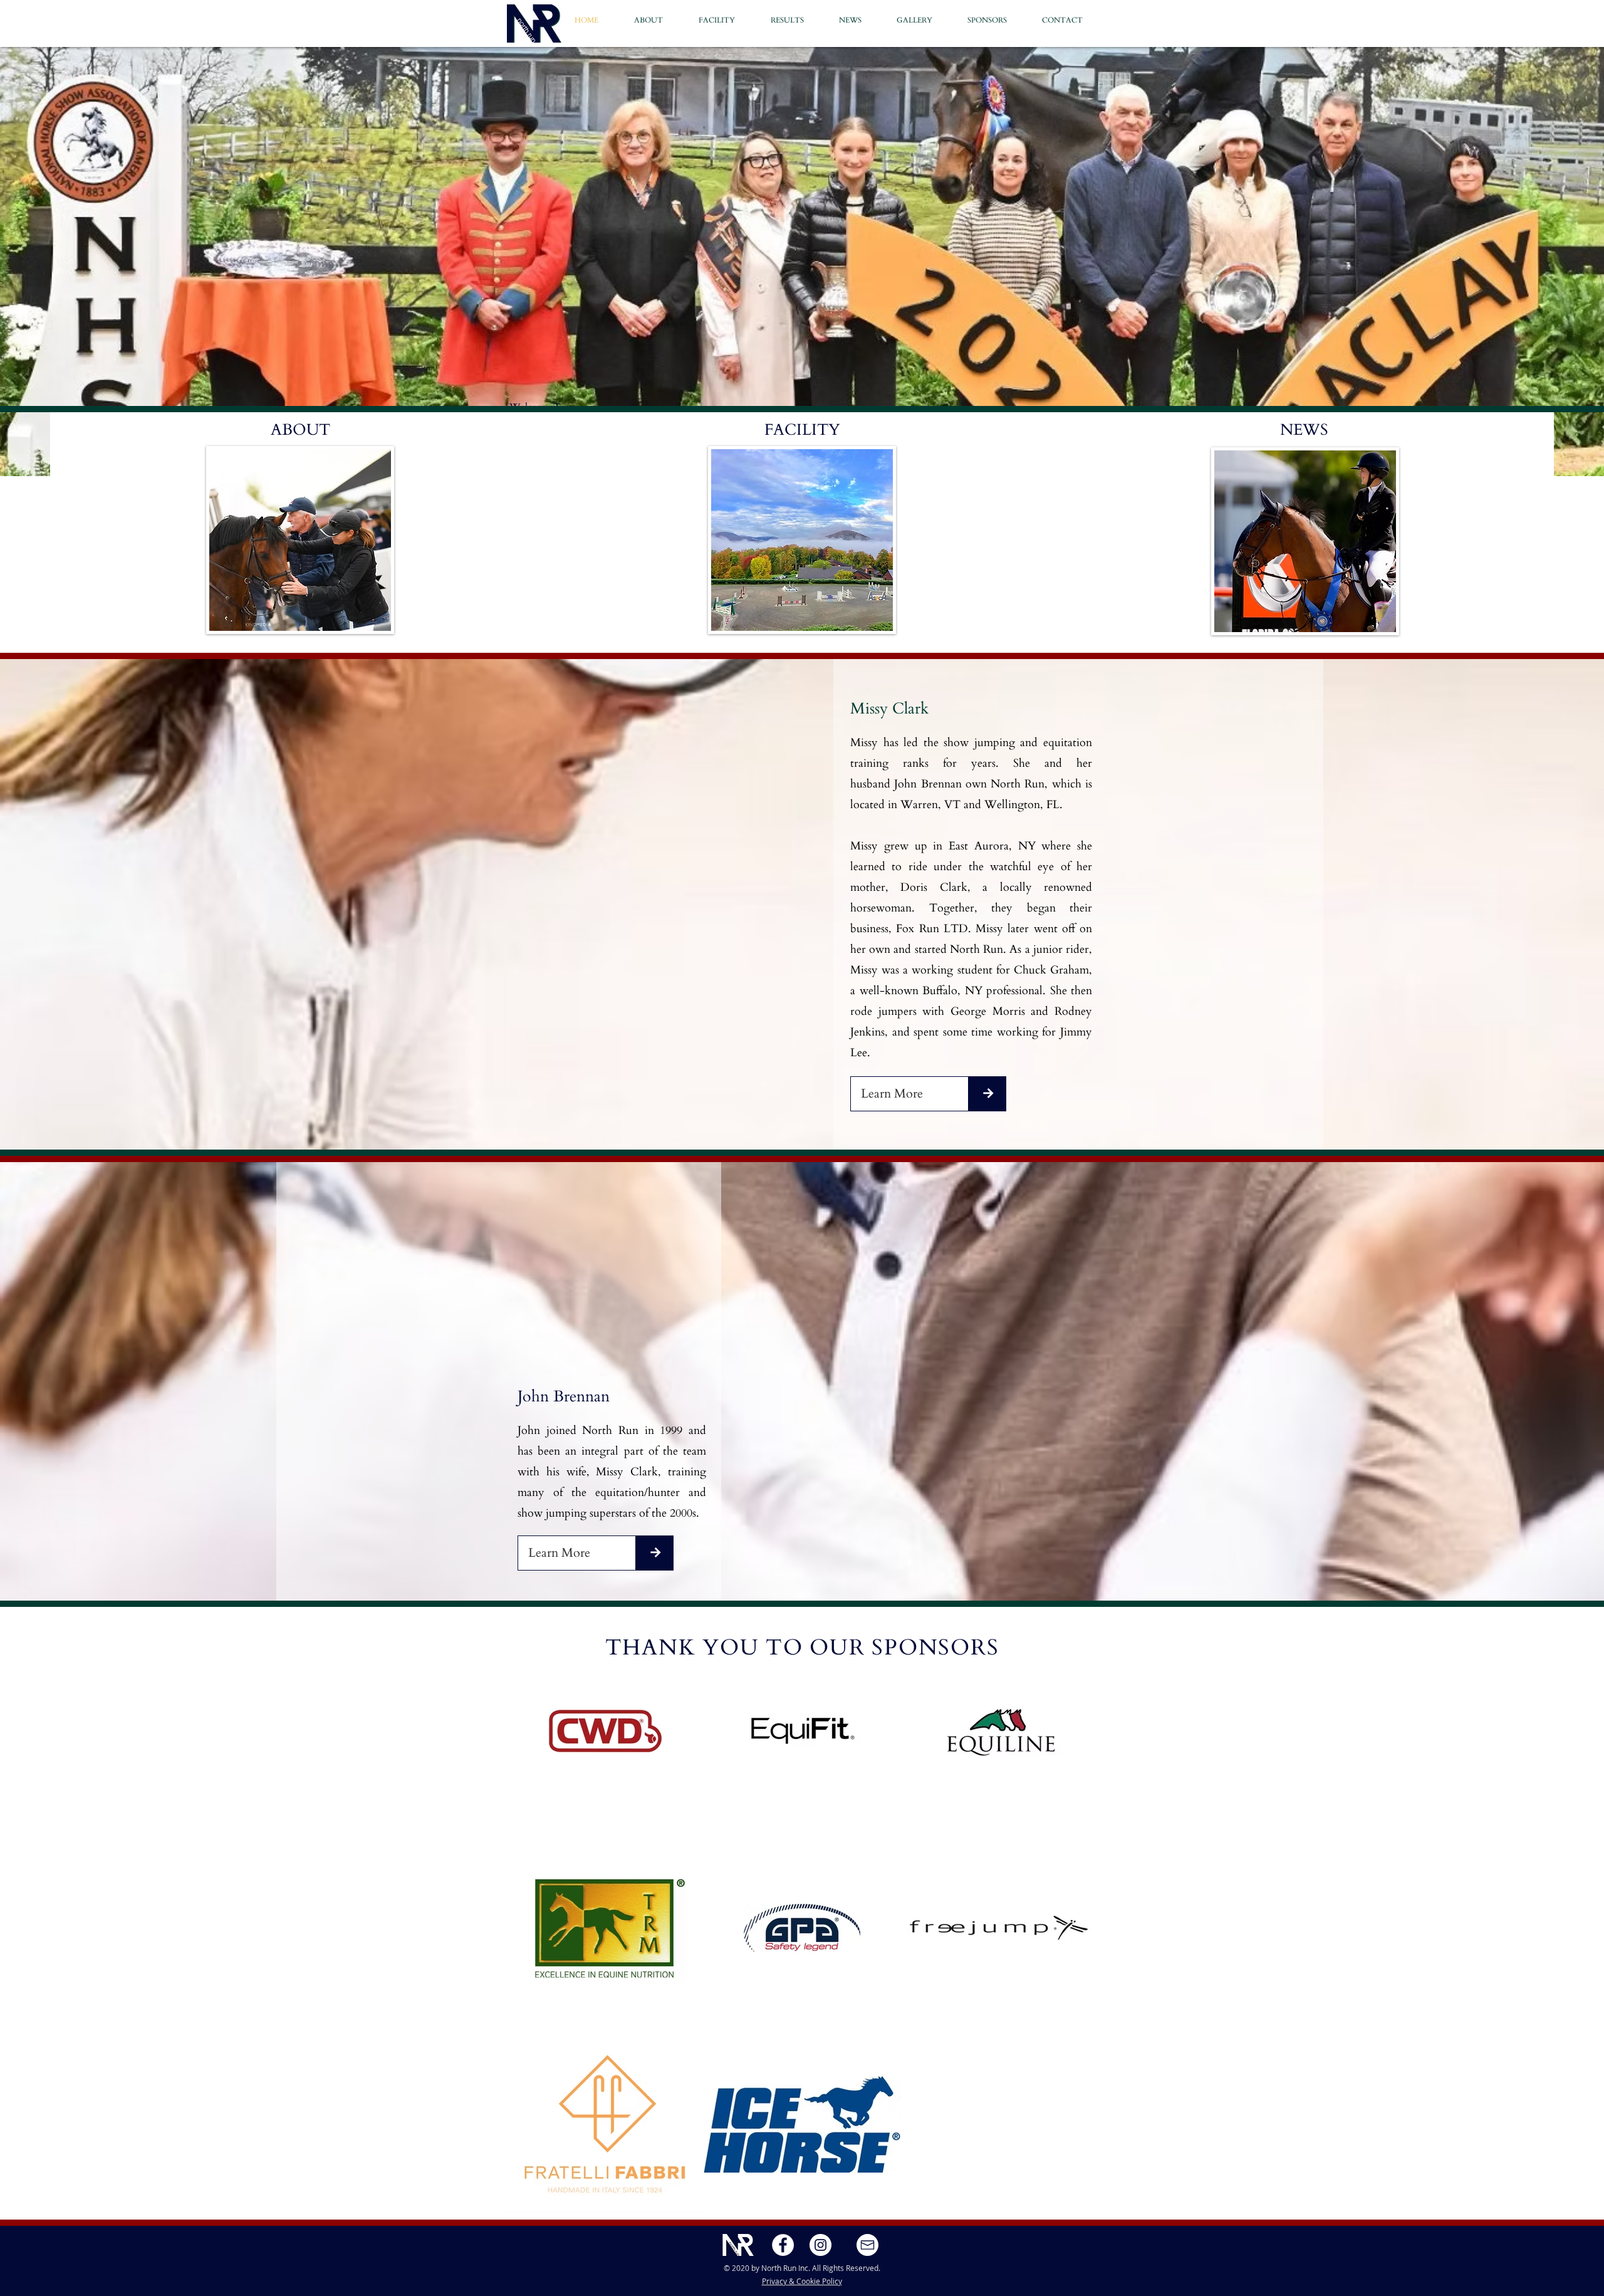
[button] (1070, 20)
